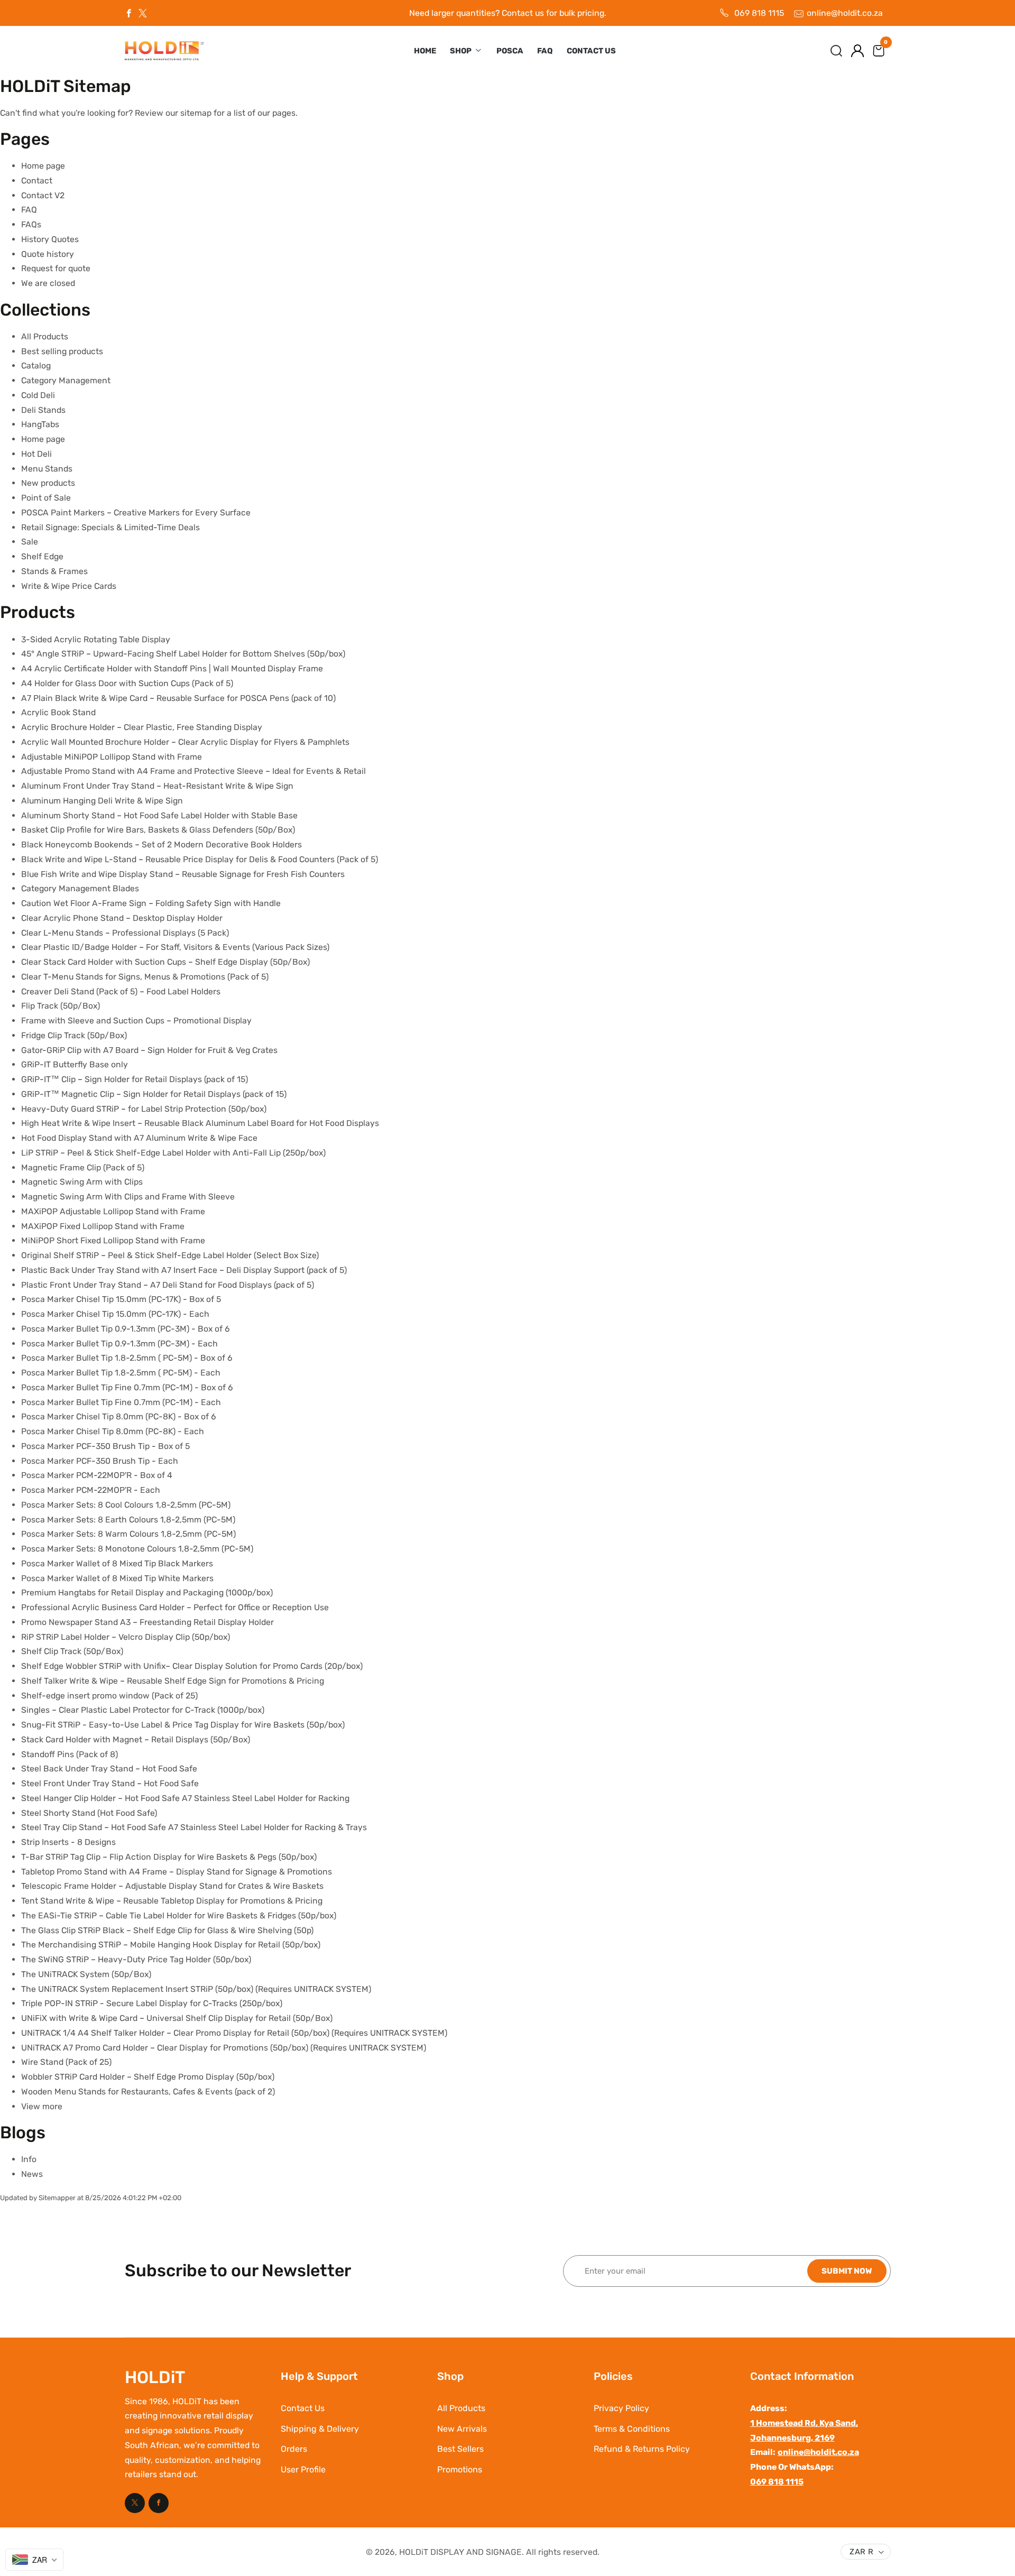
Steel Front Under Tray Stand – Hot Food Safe (110, 1783)
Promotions (460, 2469)
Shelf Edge (42, 556)
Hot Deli (36, 454)
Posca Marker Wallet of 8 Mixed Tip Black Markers (117, 1563)
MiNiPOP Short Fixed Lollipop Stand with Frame (113, 1240)
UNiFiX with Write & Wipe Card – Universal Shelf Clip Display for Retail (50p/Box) (177, 2018)
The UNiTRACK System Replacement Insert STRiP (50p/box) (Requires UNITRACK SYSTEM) (196, 1989)
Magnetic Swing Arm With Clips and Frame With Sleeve (128, 1197)
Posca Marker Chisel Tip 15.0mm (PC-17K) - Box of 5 (121, 1299)
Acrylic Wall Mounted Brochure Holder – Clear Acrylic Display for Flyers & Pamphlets (185, 742)
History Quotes (50, 239)
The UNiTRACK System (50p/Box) (86, 1974)
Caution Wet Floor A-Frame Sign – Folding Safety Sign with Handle (151, 903)
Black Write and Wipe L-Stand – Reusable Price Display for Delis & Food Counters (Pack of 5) (200, 859)
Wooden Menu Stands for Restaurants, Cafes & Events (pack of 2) (148, 2092)
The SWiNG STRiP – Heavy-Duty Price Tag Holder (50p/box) (136, 1959)
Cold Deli (38, 395)
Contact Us (591, 51)
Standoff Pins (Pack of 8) (70, 1754)
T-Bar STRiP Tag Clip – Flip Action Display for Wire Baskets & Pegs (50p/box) (169, 1857)
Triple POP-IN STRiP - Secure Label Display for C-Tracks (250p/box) (152, 2003)
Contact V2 (43, 195)
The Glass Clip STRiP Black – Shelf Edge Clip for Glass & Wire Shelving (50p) (167, 1930)
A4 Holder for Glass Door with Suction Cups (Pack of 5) (127, 683)
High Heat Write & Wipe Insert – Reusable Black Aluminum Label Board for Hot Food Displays (200, 1123)
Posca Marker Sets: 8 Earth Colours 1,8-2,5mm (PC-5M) (128, 1520)
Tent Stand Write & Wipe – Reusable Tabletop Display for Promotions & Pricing (172, 1901)
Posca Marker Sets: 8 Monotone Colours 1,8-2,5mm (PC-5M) (137, 1549)
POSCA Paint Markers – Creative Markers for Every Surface (136, 513)
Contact (37, 181)
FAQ (545, 51)
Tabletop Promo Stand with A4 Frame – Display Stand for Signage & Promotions (177, 1872)
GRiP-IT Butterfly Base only (75, 1064)
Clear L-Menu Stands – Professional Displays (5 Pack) (125, 933)
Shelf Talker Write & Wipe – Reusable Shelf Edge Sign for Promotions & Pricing (173, 1681)
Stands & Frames (54, 571)
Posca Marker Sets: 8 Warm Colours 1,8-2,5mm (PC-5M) (128, 1534)
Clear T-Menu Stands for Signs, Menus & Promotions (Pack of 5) (145, 977)
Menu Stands (47, 469)
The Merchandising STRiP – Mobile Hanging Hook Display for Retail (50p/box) (171, 1945)
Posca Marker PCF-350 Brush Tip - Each (100, 1461)
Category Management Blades (80, 888)
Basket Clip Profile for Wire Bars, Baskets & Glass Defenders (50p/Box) (158, 830)
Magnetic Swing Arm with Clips (82, 1182)
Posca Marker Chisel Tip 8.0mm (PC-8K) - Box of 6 (119, 1416)
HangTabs (40, 424)
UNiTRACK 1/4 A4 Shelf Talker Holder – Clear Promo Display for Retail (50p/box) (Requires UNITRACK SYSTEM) (234, 2033)
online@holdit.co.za (845, 13)
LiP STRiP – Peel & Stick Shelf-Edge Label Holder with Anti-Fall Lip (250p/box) (173, 1153)
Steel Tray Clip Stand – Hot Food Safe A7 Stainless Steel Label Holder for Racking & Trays (194, 1827)
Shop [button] (462, 51)
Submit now (847, 2270)
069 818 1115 (759, 13)
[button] (836, 51)
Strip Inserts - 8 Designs (68, 1842)
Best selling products (62, 351)
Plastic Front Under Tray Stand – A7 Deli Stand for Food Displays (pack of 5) (168, 1285)
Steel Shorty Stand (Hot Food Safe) (89, 1813)
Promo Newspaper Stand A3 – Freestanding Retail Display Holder (147, 1622)
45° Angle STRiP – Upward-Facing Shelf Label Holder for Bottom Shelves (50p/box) (183, 654)
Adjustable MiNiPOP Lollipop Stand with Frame (112, 757)
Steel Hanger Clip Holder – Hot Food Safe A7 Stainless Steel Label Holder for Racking (185, 1798)
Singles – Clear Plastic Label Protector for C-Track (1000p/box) (143, 1710)
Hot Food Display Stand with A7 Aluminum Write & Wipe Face (139, 1138)
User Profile (303, 2469)
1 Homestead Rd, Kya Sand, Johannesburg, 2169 (804, 2430)
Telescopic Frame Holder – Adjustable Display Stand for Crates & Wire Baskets (172, 1886)
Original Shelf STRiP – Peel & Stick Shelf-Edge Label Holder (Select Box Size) (170, 1255)
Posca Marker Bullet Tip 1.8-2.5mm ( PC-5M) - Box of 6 (127, 1358)
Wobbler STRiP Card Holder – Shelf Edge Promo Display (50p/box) (148, 2077)
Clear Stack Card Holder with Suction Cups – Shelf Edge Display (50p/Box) (165, 962)
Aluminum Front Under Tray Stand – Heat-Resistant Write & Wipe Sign (157, 786)
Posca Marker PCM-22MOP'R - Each (91, 1490)
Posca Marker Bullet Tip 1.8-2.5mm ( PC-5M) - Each (121, 1373)
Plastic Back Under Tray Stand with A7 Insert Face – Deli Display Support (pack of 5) (184, 1270)
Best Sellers (460, 2449)
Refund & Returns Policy (642, 2449)
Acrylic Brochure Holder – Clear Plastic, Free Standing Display (142, 727)
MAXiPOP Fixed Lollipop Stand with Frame (103, 1226)
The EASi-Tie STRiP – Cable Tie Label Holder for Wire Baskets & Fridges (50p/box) (179, 1915)
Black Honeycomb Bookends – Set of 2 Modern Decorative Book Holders (162, 844)
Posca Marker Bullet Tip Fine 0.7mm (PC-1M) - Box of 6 (127, 1387)
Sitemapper (57, 2198)
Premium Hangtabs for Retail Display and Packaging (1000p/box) (147, 1592)
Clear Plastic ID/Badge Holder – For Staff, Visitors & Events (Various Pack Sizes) (175, 947)
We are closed (48, 283)
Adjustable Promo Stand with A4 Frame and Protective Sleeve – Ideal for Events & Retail (193, 771)
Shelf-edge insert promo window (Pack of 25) (109, 1696)
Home (425, 51)
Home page (43, 166)
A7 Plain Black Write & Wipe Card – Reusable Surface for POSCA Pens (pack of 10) (178, 698)
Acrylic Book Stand (58, 712)
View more (42, 2106)
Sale (30, 542)
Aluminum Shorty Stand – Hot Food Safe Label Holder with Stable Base (159, 815)
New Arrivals (462, 2429)
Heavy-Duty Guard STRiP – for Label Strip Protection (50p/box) (144, 1109)
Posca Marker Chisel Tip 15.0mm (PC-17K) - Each (115, 1314)
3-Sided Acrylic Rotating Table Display (96, 639)
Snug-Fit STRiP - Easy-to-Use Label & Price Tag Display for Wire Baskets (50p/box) (183, 1725)
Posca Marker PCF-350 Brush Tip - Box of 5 (105, 1446)
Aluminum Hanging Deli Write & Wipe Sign (102, 801)
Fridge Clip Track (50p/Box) (74, 1035)
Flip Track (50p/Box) (61, 1006)
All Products (45, 336)
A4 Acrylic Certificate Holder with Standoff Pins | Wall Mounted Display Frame (172, 668)
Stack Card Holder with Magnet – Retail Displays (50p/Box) (136, 1739)
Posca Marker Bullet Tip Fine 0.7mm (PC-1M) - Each (121, 1402)
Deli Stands (43, 410)
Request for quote (56, 268)
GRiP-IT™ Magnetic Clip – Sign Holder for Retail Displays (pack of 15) (154, 1094)
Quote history (48, 254)
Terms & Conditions (632, 2429)
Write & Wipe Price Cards (69, 586)
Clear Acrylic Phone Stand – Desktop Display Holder (122, 918)
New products (48, 483)
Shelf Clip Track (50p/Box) (72, 1651)
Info (29, 2159)
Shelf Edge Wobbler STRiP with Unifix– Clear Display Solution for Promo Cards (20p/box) (192, 1666)
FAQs (31, 224)
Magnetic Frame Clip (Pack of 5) (83, 1167)
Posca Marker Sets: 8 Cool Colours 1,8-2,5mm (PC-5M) (126, 1505)
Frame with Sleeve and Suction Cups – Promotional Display (136, 1021)
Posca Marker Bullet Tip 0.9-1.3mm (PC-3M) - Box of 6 (126, 1329)
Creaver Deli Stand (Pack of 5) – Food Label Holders (121, 991)
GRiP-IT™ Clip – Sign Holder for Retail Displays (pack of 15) (135, 1079)
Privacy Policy (621, 2408)
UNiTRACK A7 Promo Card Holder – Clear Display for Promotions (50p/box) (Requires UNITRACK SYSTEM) (224, 2048)
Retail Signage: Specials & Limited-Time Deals (110, 527)
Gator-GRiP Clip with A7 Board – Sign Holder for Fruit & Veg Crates (149, 1050)
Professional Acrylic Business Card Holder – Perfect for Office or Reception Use (175, 1607)
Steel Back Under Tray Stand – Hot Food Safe (109, 1769)
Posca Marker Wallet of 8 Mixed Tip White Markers (117, 1578)
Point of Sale (46, 498)
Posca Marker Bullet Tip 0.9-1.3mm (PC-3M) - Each (119, 1344)
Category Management (66, 380)
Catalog (36, 366)
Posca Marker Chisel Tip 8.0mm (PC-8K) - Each (113, 1431)
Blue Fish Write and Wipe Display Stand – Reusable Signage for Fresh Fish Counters (183, 874)
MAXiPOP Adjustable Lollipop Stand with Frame (113, 1211)
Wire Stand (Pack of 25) (66, 2062)
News (32, 2174)
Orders (294, 2449)
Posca (510, 51)
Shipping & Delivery (320, 2429)
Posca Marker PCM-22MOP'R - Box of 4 (97, 1475)
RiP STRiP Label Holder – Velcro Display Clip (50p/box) (126, 1637)
